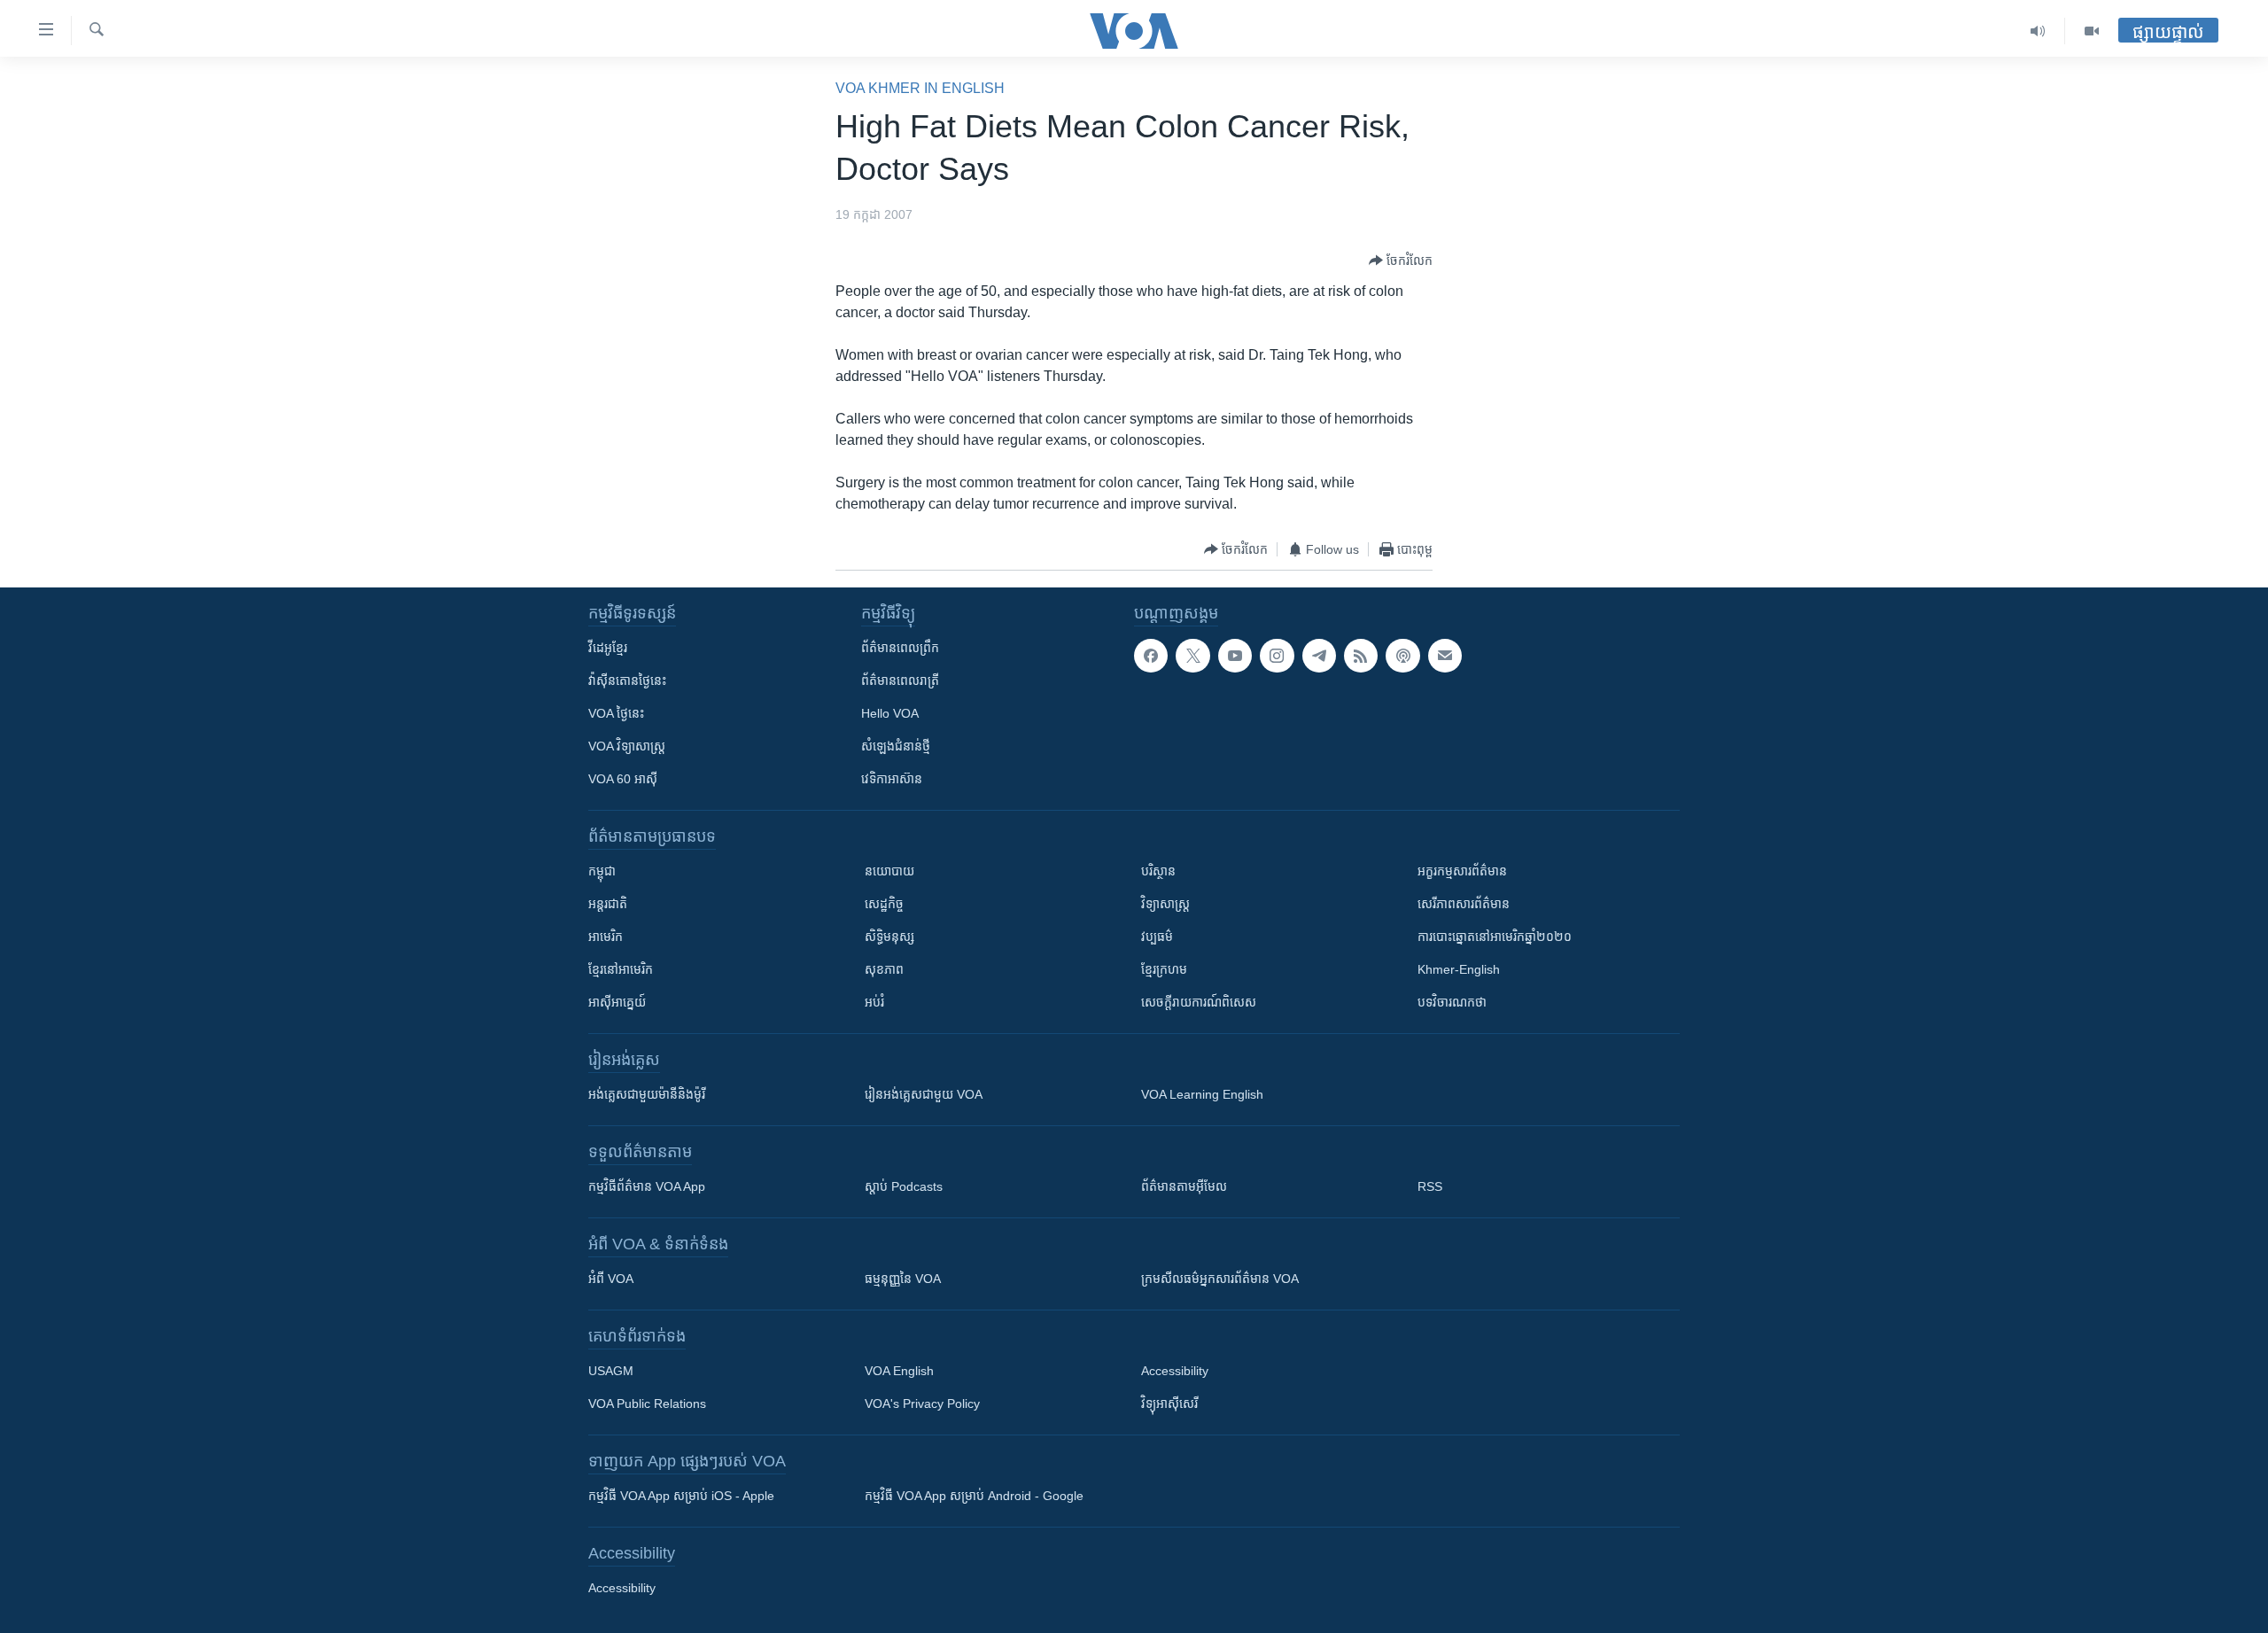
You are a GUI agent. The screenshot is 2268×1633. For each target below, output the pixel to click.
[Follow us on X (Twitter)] (1192, 656)
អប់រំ (874, 1002)
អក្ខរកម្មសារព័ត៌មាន (1462, 871)
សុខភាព (884, 969)
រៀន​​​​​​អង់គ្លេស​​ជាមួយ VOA (924, 1094)
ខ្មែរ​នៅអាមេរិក (621, 969)
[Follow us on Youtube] (1235, 656)
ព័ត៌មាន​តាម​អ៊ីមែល (1184, 1186)
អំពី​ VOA (611, 1279)
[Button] (1401, 261)
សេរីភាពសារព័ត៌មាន (1464, 904)
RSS (1430, 1186)
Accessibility (1175, 1371)
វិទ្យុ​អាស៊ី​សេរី (1169, 1404)
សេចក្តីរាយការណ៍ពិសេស (1199, 1002)
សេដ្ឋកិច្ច (884, 904)
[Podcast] (1402, 656)
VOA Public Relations (647, 1404)
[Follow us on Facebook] (1151, 656)
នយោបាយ (889, 871)
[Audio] (2038, 31)
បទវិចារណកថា (1452, 1002)
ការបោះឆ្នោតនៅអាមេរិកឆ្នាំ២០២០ (1495, 937)
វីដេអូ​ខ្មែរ (608, 648)
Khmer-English (1459, 969)
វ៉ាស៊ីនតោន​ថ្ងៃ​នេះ (627, 680)
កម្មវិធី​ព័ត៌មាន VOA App (647, 1186)
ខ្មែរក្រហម (1164, 969)
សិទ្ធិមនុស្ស (889, 937)
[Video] (2092, 31)
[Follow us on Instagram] (1277, 656)
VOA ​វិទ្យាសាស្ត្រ (627, 746)
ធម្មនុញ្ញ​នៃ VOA (903, 1279)
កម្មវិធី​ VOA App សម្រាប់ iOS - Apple (681, 1496)
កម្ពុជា (602, 871)
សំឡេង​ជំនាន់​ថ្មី (896, 746)
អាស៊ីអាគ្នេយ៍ (617, 1002)
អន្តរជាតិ (608, 904)
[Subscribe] (1445, 656)
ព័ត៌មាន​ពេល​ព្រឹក (900, 648)
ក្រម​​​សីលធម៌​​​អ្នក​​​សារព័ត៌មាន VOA (1220, 1279)
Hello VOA (890, 713)
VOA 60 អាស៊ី (623, 779)
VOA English (899, 1371)
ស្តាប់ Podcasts (904, 1186)
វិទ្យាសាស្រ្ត (1165, 904)
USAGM (611, 1371)
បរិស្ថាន (1158, 871)
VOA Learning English (1202, 1094)
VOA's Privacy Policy (922, 1404)
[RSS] (1361, 656)
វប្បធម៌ (1157, 937)
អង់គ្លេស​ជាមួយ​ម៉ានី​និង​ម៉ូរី (647, 1094)
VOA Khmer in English (920, 88)
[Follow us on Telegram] (1319, 656)
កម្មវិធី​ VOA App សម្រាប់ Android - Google (974, 1496)
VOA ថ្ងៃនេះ (616, 713)
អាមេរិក (606, 937)
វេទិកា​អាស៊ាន (892, 779)
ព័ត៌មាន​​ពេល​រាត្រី (900, 680)
